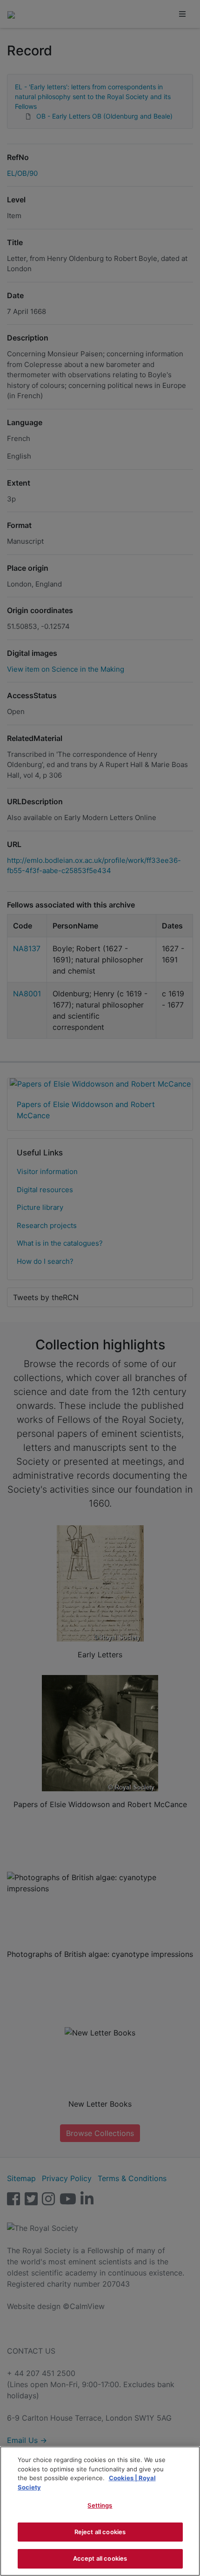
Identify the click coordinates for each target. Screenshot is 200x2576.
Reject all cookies (100, 2532)
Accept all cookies (100, 2558)
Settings (100, 2505)
